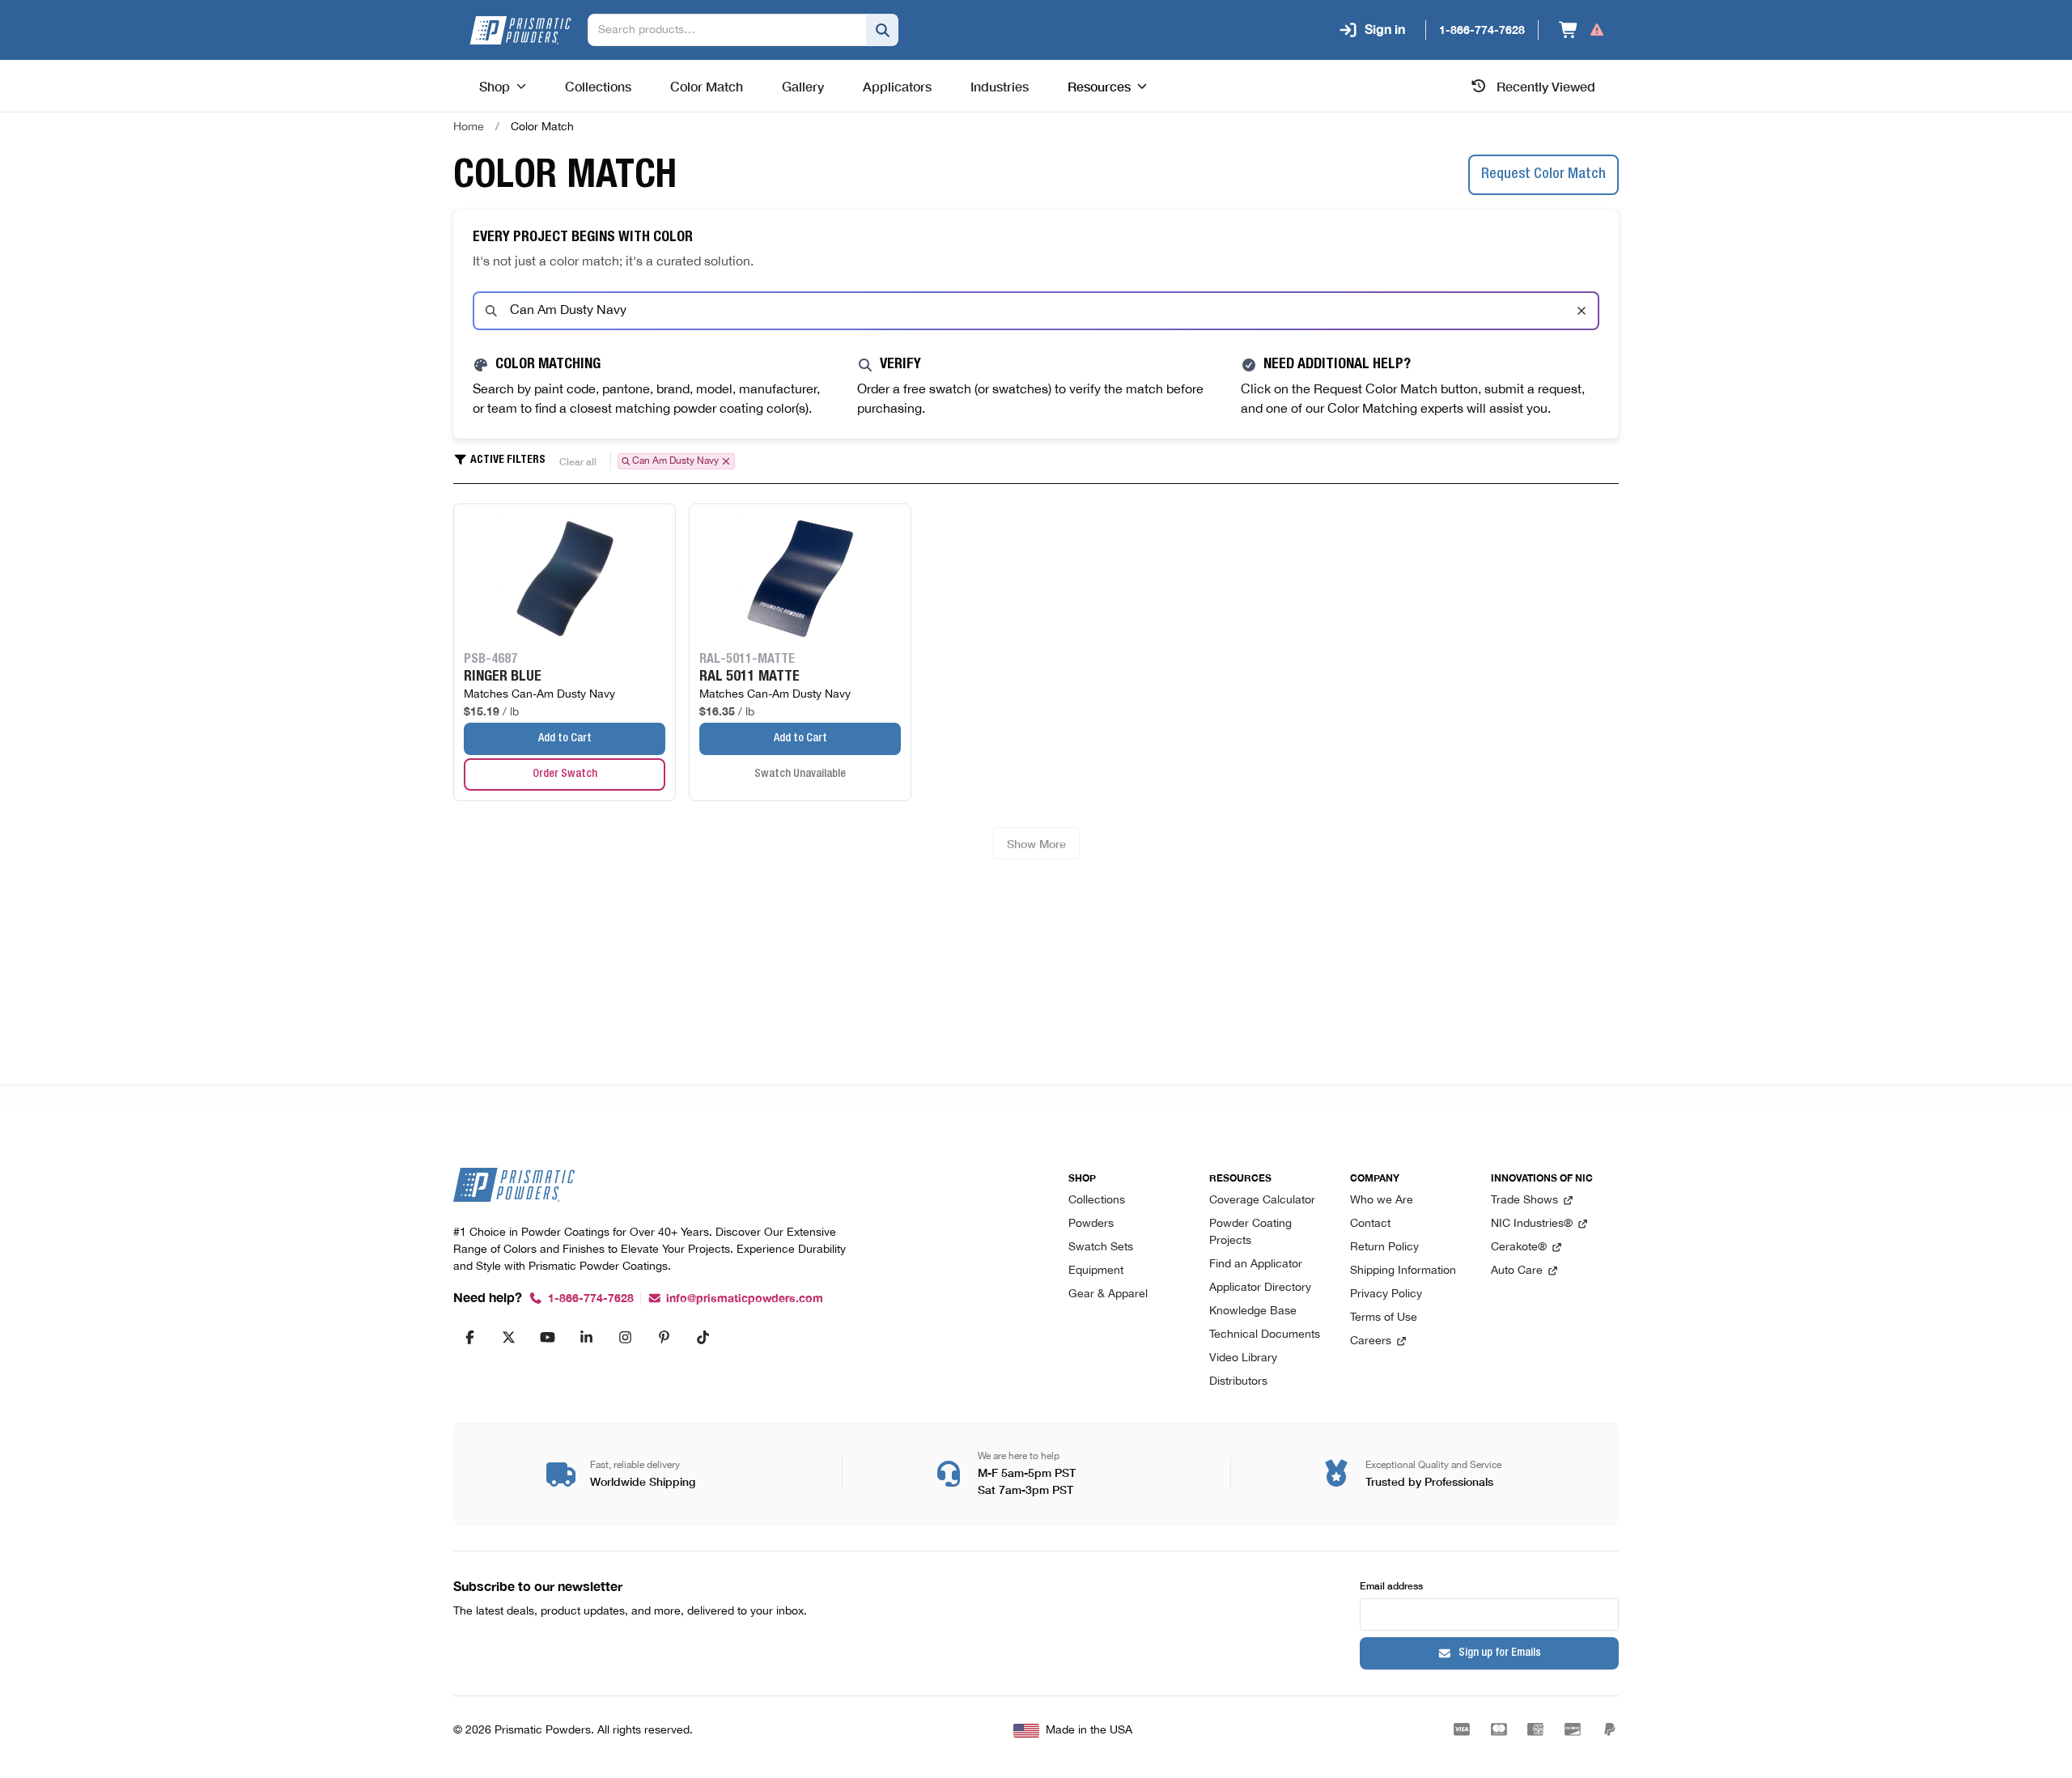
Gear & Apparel (1108, 1294)
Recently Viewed (1546, 86)
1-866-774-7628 (591, 1298)
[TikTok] (703, 1337)
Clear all (578, 461)
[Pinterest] (664, 1337)
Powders (1091, 1224)
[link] (542, 127)
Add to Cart (565, 739)
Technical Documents (1265, 1335)
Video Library (1243, 1358)
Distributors (1238, 1382)
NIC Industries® (1532, 1224)
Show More (1036, 843)
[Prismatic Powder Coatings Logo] (520, 30)
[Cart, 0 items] (1582, 30)
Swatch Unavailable (800, 774)
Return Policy (1384, 1248)
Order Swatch (565, 774)
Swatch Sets (1101, 1248)
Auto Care (1517, 1271)
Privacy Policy (1386, 1294)
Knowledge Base (1253, 1311)
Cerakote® (1519, 1248)
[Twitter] (508, 1337)
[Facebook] (469, 1337)
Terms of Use (1384, 1318)
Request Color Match (1543, 175)
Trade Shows (1524, 1201)
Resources (1099, 86)
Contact (1370, 1224)
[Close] (1582, 311)
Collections (1097, 1201)
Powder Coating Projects (1250, 1233)
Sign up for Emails (1500, 1653)
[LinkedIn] (586, 1337)
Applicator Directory (1260, 1288)
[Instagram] (625, 1337)
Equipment (1096, 1271)
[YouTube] (547, 1337)
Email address (1391, 1585)
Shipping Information (1403, 1271)
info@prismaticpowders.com (745, 1298)
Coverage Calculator (1262, 1201)
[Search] (882, 30)
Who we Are (1382, 1201)
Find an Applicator (1256, 1265)
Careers (1371, 1341)
